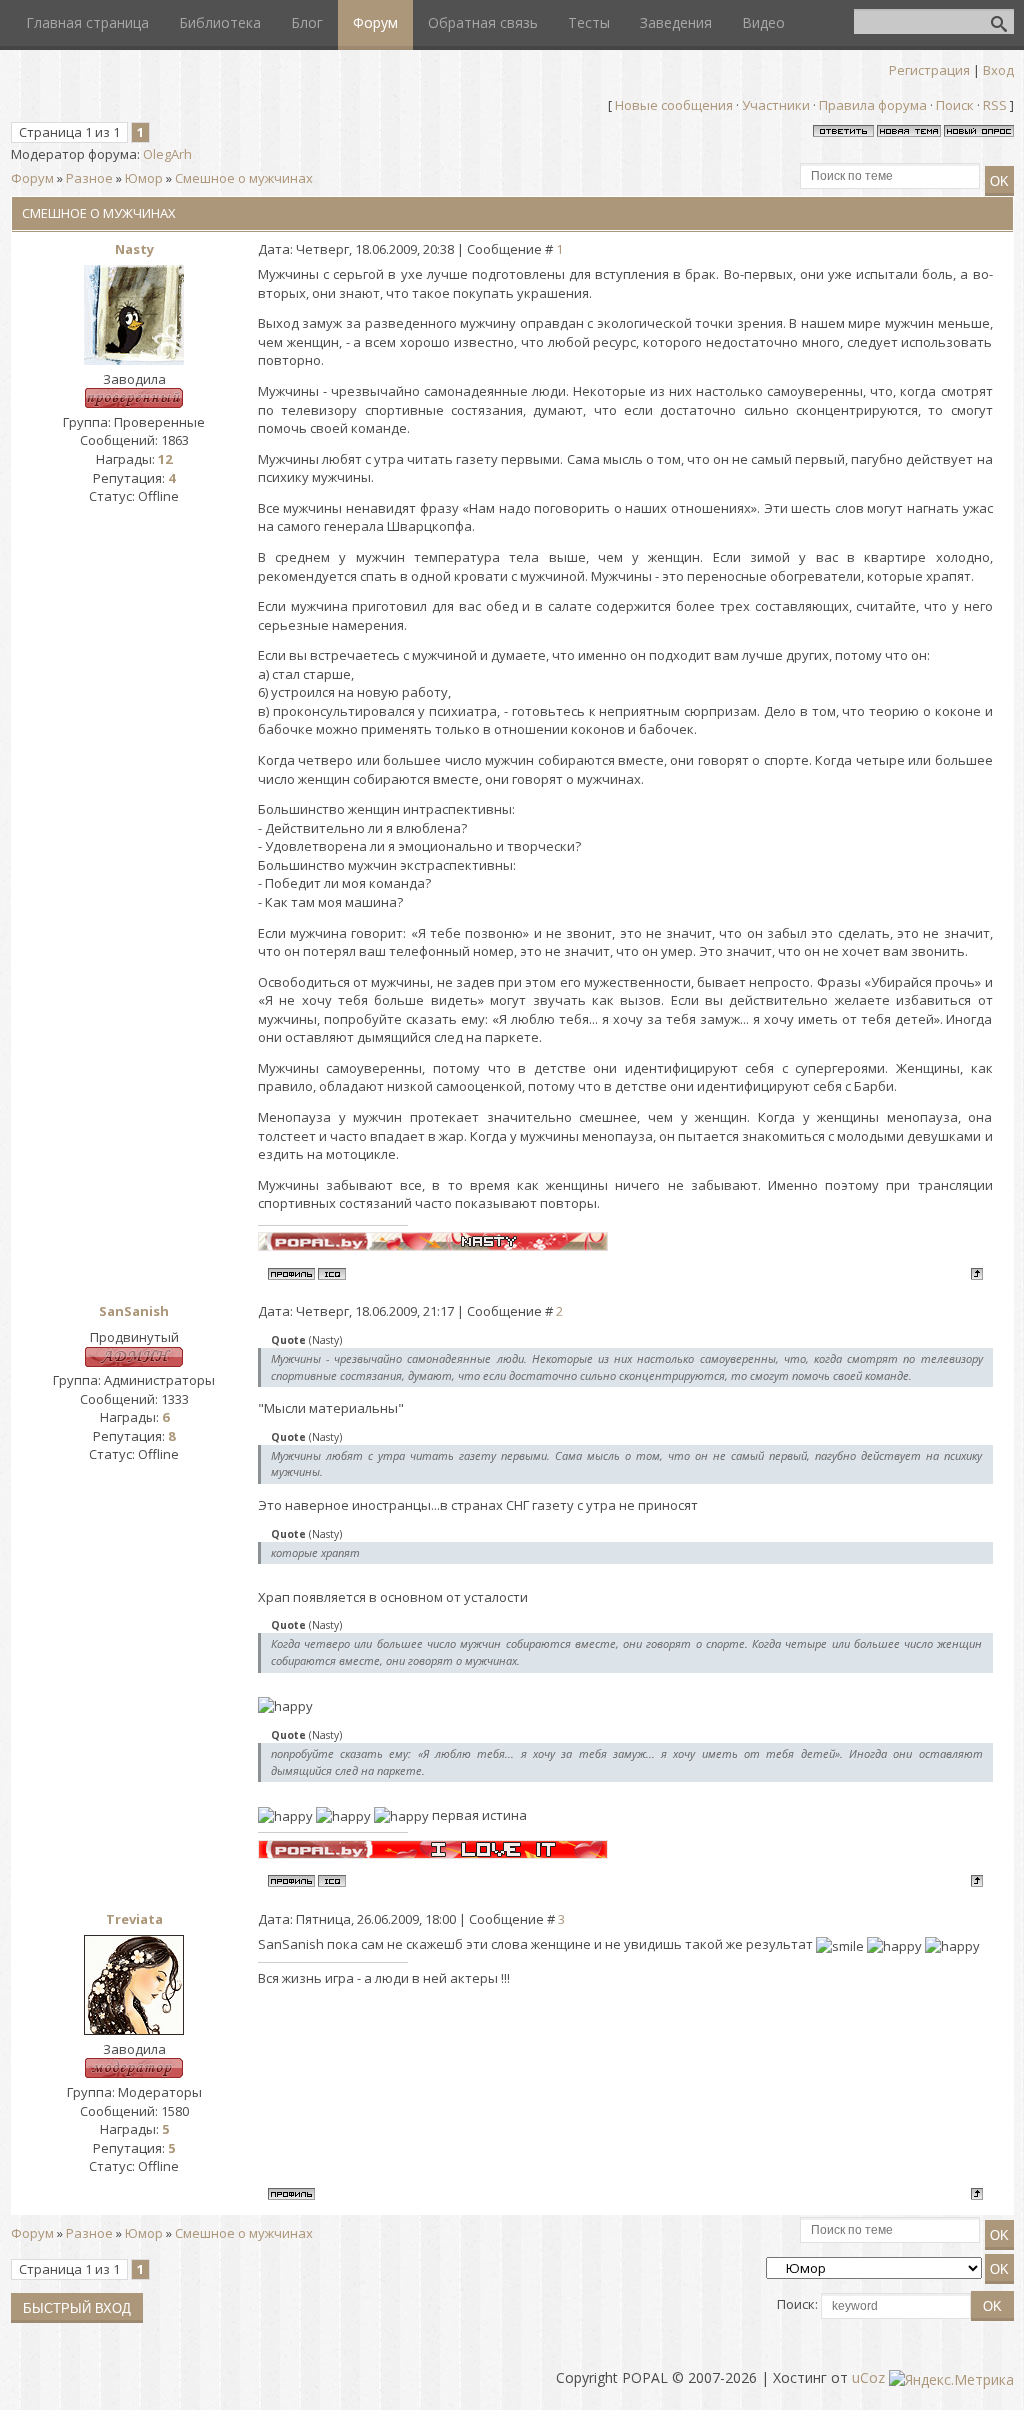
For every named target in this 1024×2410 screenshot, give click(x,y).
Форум (32, 178)
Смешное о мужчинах (244, 178)
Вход (998, 70)
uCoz (868, 2377)
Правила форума (873, 105)
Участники (776, 105)
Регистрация (929, 70)
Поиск (955, 105)
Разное (89, 178)
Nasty (134, 249)
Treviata (134, 1919)
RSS (995, 105)
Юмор (144, 178)
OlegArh (167, 154)
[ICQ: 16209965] (332, 1274)
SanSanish (134, 1311)
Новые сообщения (674, 105)
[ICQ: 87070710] (332, 1881)
